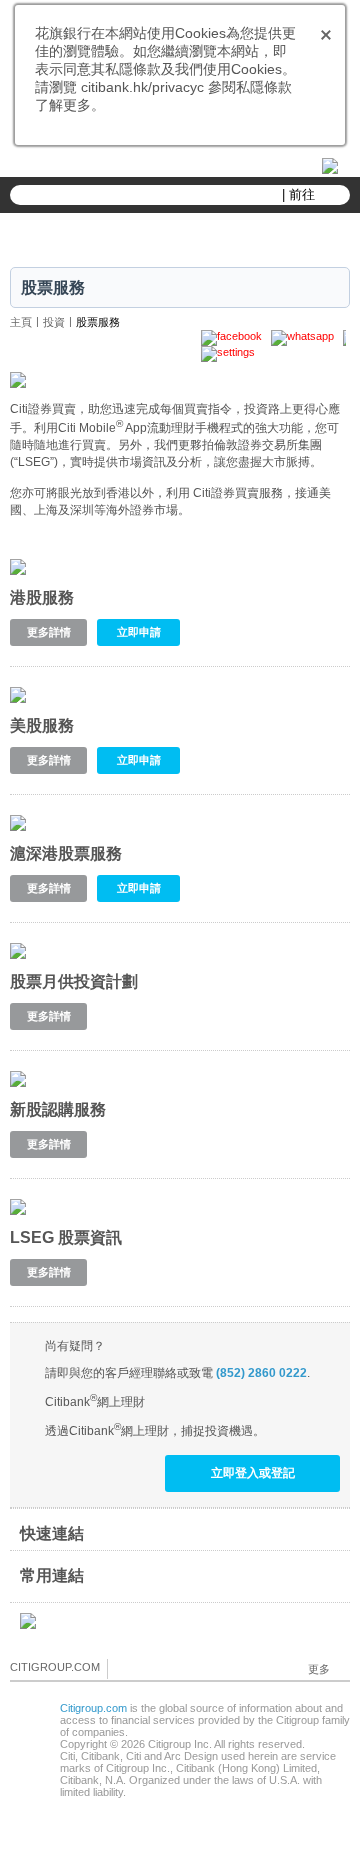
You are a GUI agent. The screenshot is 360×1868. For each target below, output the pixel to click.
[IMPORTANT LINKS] (324, 165)
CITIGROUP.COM (55, 1667)
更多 (319, 1669)
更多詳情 (49, 632)
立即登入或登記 (253, 1473)
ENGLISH (173, 166)
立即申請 (139, 632)
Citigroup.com (93, 1708)
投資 (54, 322)
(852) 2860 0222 (261, 1373)
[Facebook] (124, 1668)
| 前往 (298, 194)
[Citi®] (180, 235)
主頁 (21, 322)
